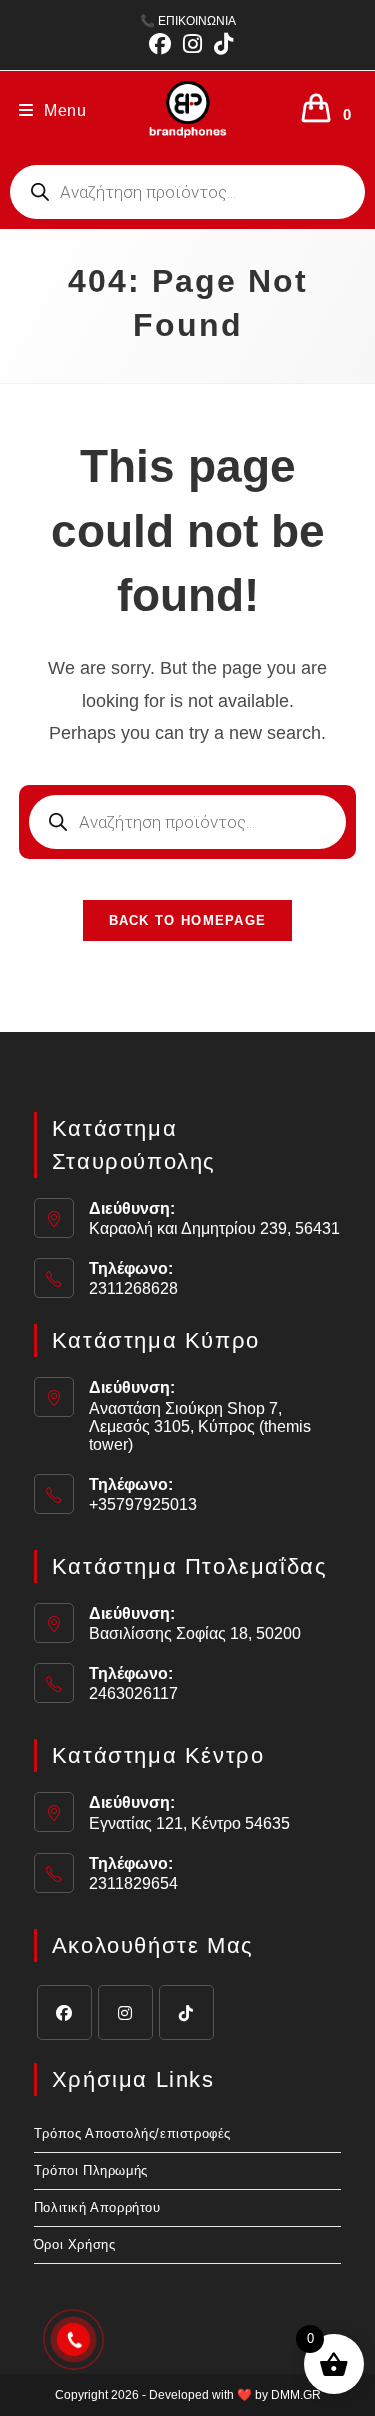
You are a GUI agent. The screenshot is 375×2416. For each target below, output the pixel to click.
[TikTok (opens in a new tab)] (220, 44)
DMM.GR (296, 2395)
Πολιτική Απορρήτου (97, 2207)
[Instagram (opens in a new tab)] (192, 44)
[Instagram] (125, 2012)
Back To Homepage (188, 920)
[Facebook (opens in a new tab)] (160, 44)
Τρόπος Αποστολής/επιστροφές (132, 2133)
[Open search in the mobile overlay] (187, 192)
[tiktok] (186, 2012)
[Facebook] (64, 2012)
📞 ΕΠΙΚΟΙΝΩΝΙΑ (188, 21)
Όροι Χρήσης (75, 2244)
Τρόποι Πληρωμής (91, 2170)
